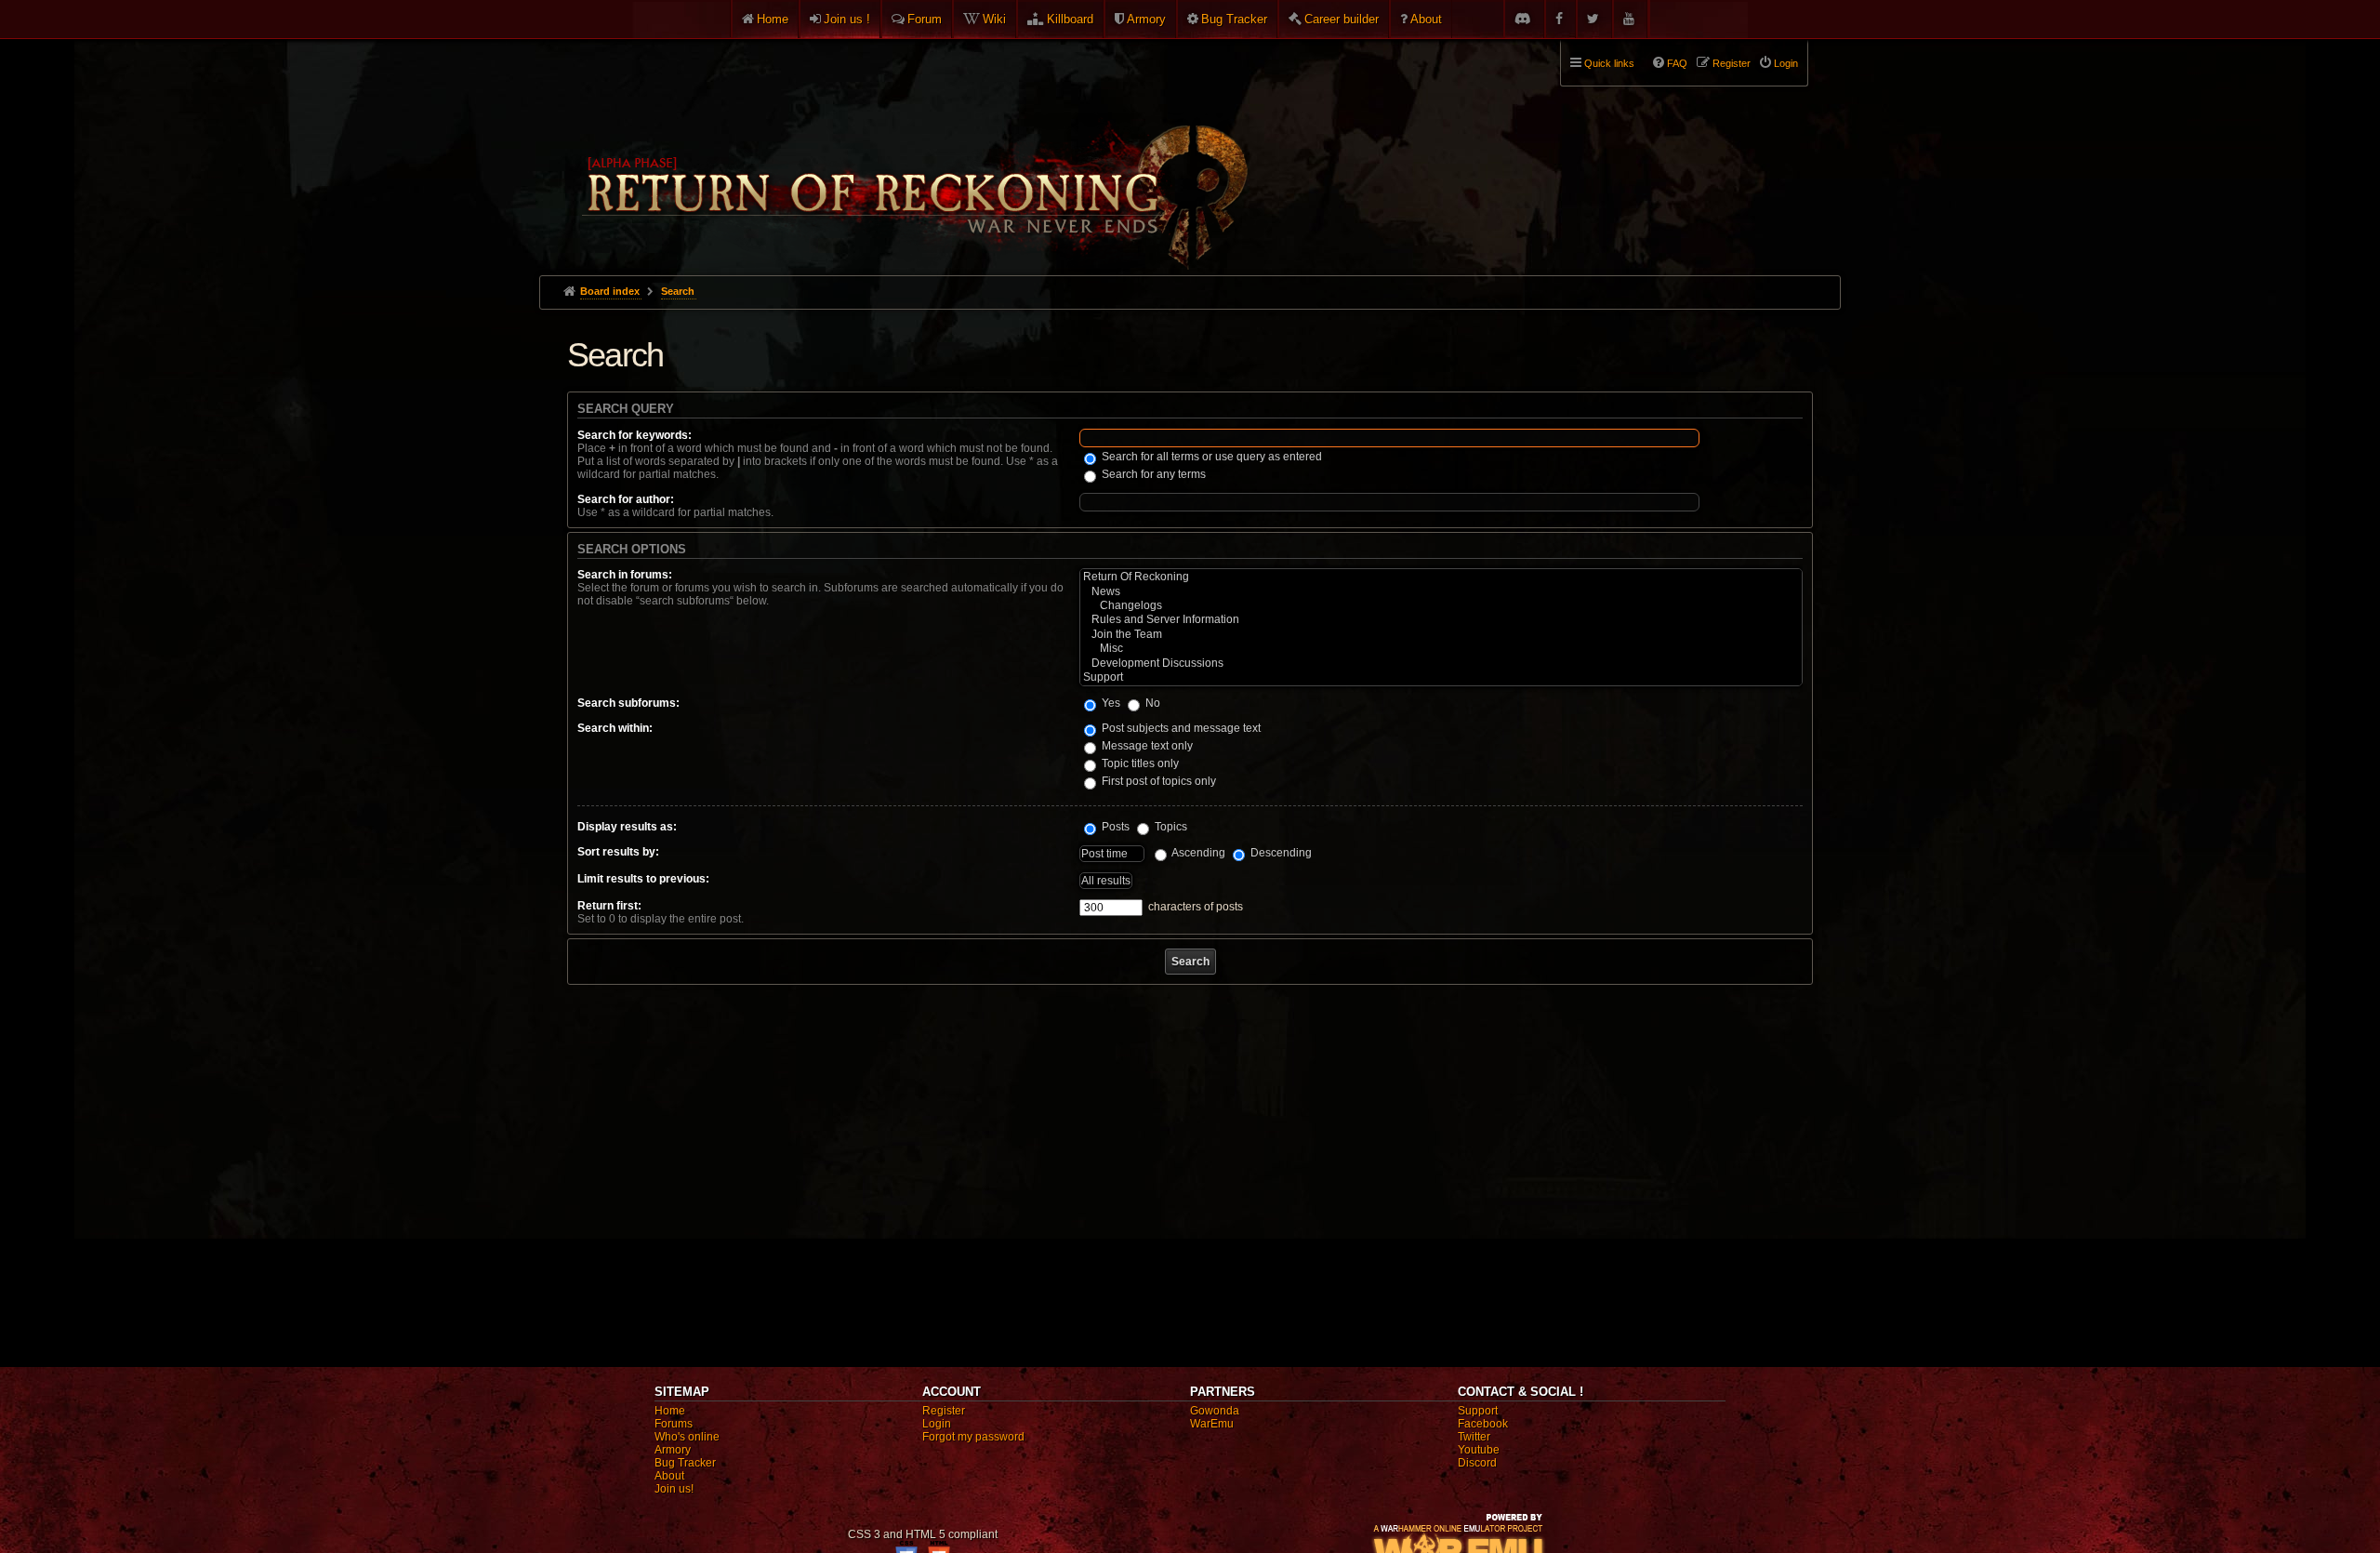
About (1426, 19)
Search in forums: (625, 575)
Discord (1477, 1463)
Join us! (674, 1489)
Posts (1114, 827)
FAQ (1677, 63)
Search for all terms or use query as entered (1210, 457)
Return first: (609, 906)
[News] (1441, 592)
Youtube (1479, 1450)
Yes (1110, 703)
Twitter (1474, 1437)
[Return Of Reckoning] (1441, 577)
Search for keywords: (635, 435)
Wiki (994, 19)
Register (944, 1411)
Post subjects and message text (1180, 728)
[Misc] (1441, 649)
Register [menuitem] (1732, 63)
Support (1478, 1411)
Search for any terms (1152, 474)
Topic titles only (1139, 763)
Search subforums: (628, 703)
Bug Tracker (1234, 19)
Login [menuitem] (1786, 63)
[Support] (1441, 677)
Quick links (1609, 63)
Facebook (1483, 1424)
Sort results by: (618, 852)
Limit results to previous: (643, 879)
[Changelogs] (1441, 606)
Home (773, 19)
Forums (674, 1424)
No (1151, 703)
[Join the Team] (1441, 635)
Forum (925, 19)
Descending (1280, 853)
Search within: (615, 728)
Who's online (687, 1437)
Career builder (1342, 19)
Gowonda (1215, 1411)
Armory (1146, 19)
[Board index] (913, 150)
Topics (1170, 827)
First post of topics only (1157, 781)
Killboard (1070, 19)
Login (937, 1424)
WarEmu (1212, 1424)
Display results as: (627, 827)
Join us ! (847, 19)
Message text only (1146, 746)
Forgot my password (973, 1437)
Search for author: (626, 499)
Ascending (1197, 853)
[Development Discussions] (1441, 664)
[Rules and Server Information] (1441, 620)
